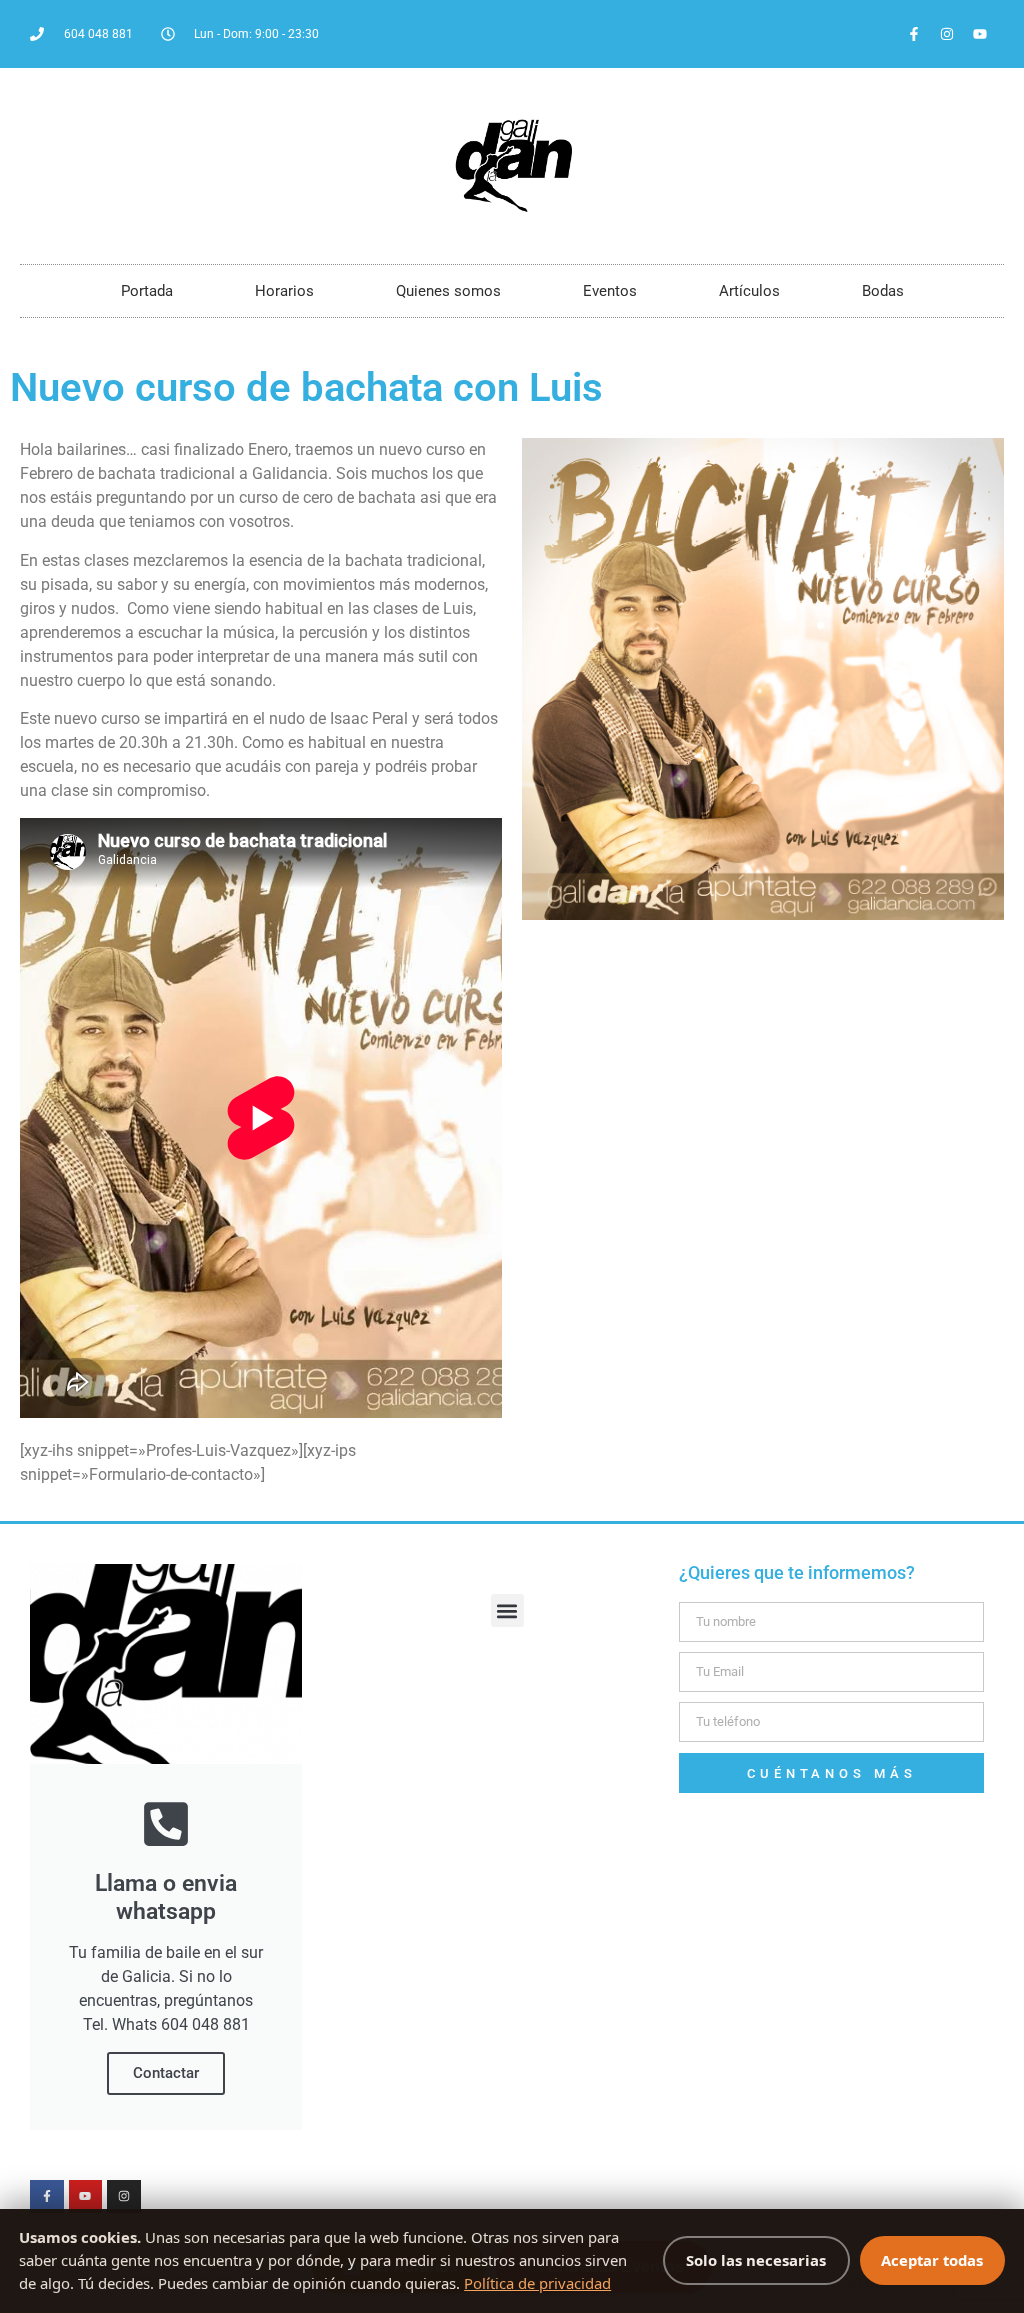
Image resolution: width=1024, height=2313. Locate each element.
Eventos (610, 291)
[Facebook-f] (914, 34)
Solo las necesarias (756, 2260)
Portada (147, 291)
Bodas (883, 291)
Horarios (284, 291)
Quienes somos (448, 291)
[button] (507, 1610)
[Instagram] (947, 34)
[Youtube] (980, 34)
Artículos (749, 291)
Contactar (166, 2073)
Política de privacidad (537, 2283)
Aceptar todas (932, 2260)
